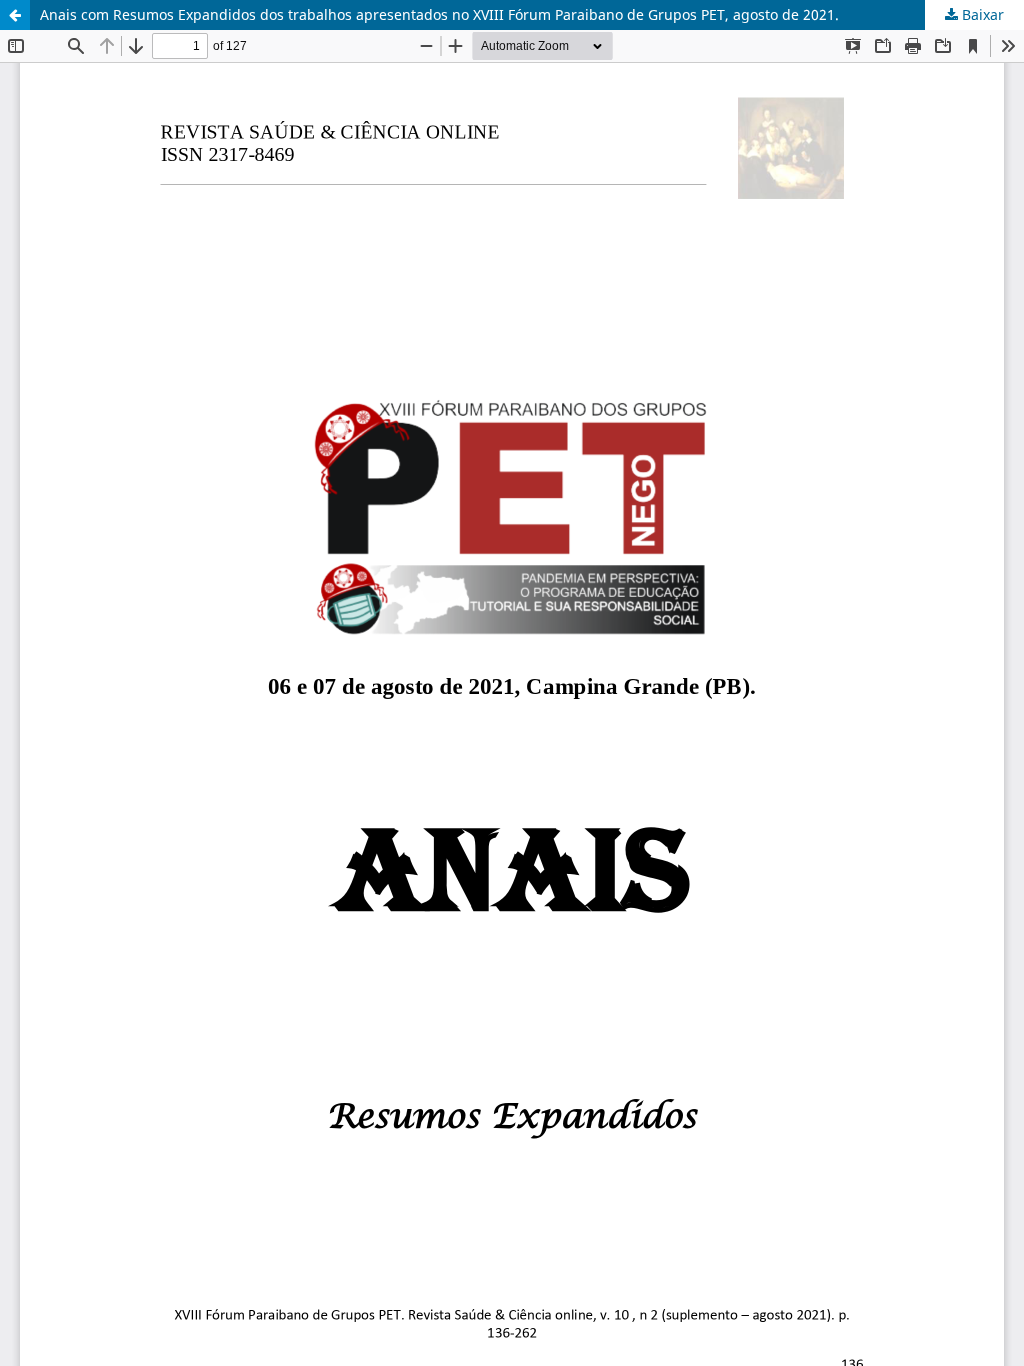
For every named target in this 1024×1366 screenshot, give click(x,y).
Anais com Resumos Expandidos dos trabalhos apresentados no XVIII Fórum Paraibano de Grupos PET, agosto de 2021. (439, 14)
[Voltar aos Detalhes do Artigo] (15, 15)
